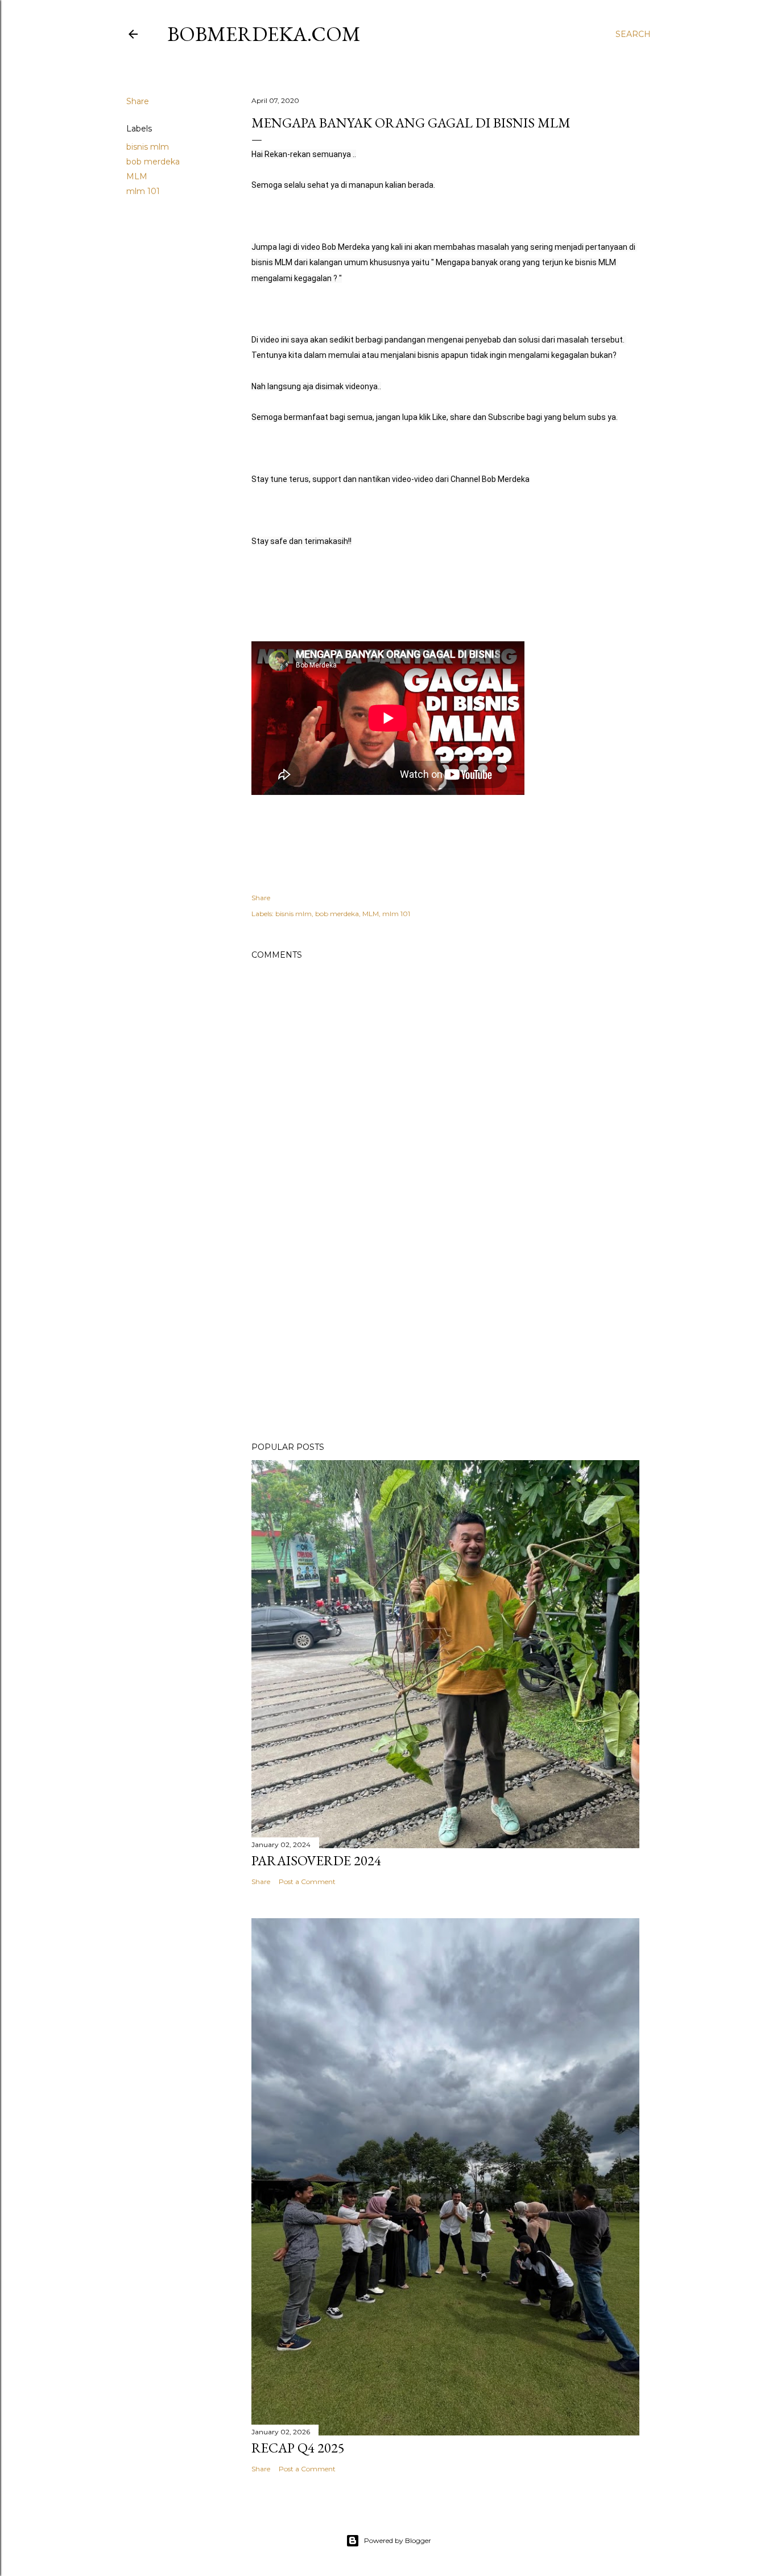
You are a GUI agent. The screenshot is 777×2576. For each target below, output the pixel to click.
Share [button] (138, 101)
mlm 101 (143, 191)
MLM (137, 176)
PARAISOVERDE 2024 (316, 1860)
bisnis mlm (148, 147)
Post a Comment (307, 1881)
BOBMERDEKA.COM (264, 34)
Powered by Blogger (398, 2540)
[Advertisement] (445, 1334)
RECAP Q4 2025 (298, 2448)
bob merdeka (153, 162)
